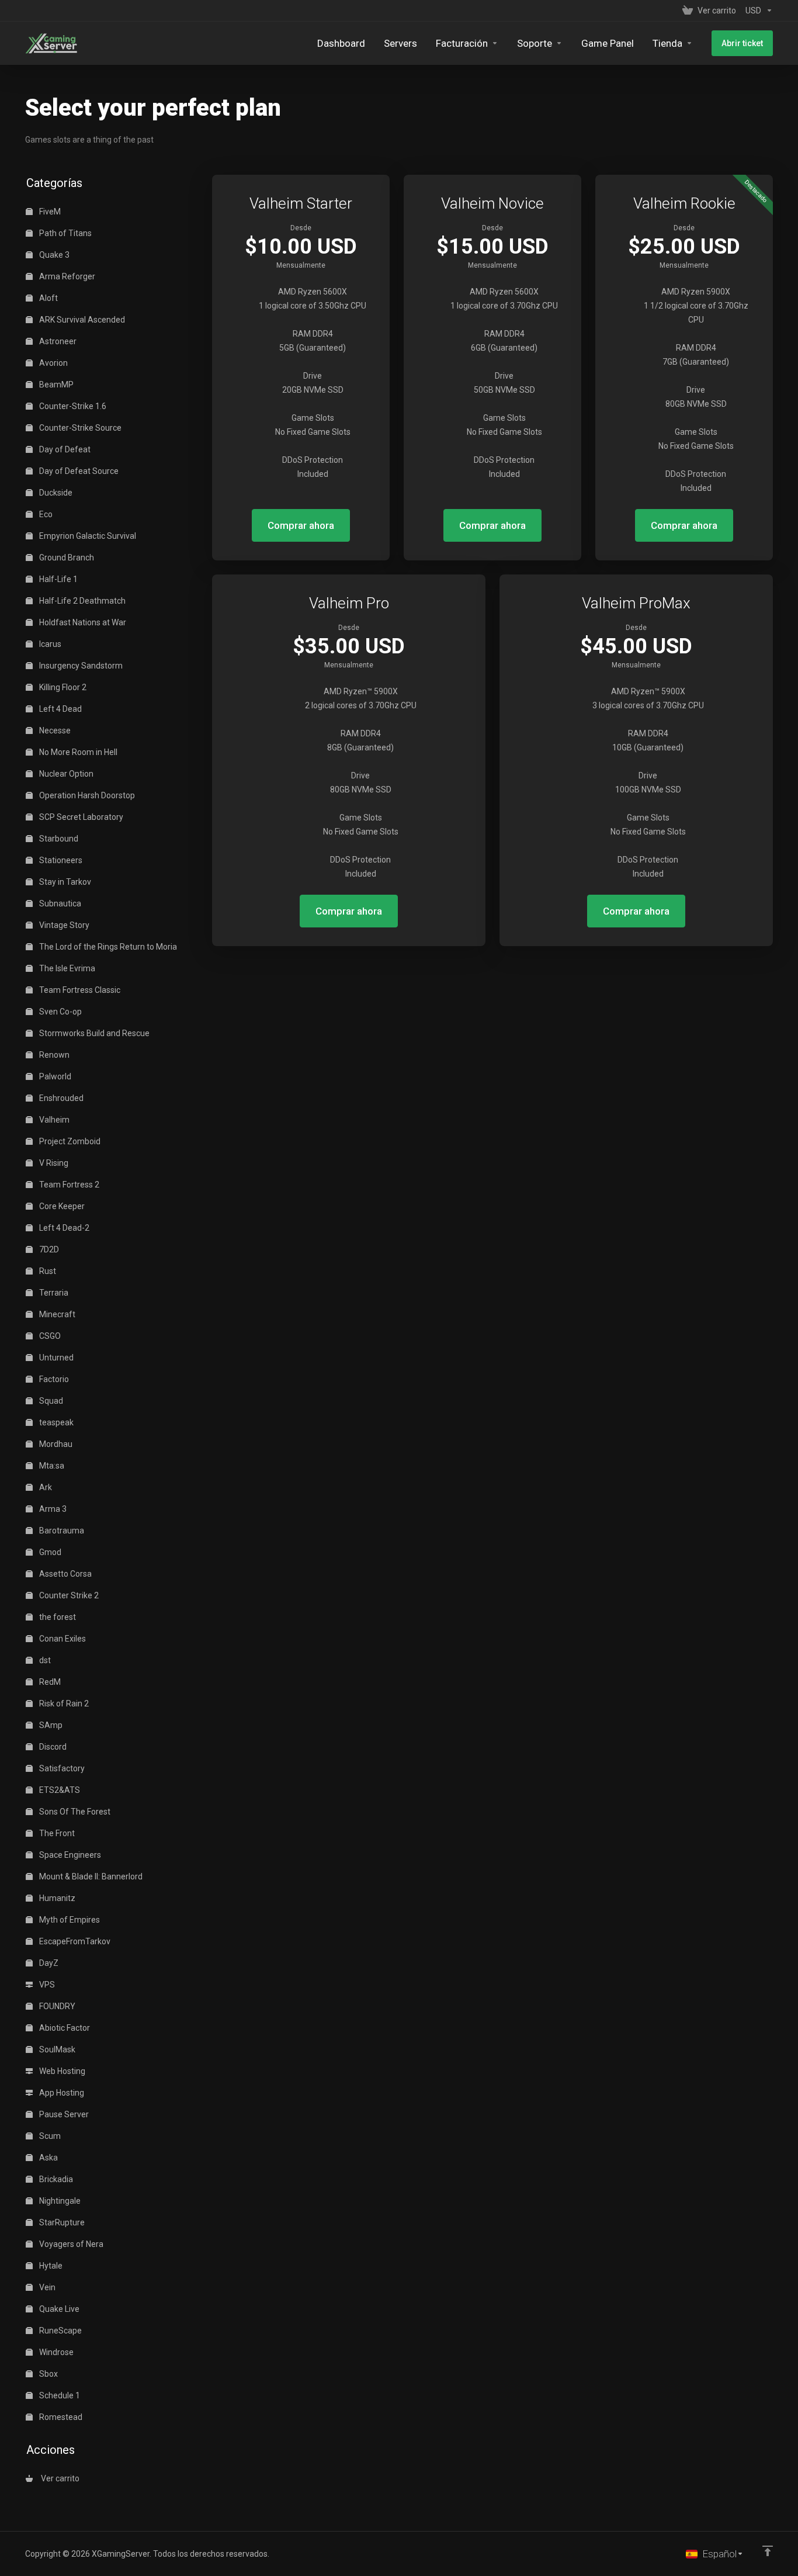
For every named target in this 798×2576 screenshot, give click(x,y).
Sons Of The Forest (74, 1812)
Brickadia (55, 2179)
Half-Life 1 (58, 579)
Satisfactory (61, 1768)
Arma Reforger (66, 276)
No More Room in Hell (77, 752)
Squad (50, 1401)
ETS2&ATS (59, 1790)
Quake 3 (53, 255)
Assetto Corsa (65, 1574)
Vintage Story (63, 925)
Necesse (54, 730)
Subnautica (59, 903)
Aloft (48, 298)
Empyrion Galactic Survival (87, 536)
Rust (47, 1271)
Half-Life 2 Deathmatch (81, 601)
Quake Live (58, 2309)
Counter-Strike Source (79, 428)
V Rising (53, 1163)
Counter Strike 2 (68, 1595)
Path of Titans (65, 233)
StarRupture (61, 2222)
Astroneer (57, 341)
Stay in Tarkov (64, 882)
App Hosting (61, 2093)
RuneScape (60, 2331)
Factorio (53, 1379)
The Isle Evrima (66, 968)
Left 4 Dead (60, 709)
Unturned (55, 1358)
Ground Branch (66, 558)
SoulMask (56, 2049)
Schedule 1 (59, 2395)
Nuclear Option (65, 774)
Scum (49, 2136)
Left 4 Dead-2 (63, 1228)
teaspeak (55, 1422)
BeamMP (55, 385)
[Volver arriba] (768, 2551)
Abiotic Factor (64, 2028)
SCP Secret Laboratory (80, 817)
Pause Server (63, 2114)
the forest (57, 1617)
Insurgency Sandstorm (80, 666)
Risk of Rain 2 (63, 1704)
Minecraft (56, 1314)
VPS (46, 1985)
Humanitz (56, 1898)
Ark (45, 1487)
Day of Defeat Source (78, 471)
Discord (52, 1747)
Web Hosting (61, 2071)
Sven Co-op (60, 1012)
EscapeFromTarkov (74, 1941)
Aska (48, 2158)
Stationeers (60, 860)
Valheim (53, 1120)
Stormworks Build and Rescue (93, 1033)
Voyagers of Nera (70, 2244)
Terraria (53, 1293)
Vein (46, 2287)
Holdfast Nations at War (82, 622)
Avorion (53, 363)
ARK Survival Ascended (81, 320)
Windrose (55, 2352)
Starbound (58, 839)
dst (44, 1660)
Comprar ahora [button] (301, 525)
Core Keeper (61, 1206)
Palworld (54, 1076)
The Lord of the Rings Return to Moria (107, 947)
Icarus (49, 644)
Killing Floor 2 (62, 687)
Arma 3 (52, 1509)
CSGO (49, 1336)
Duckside (55, 493)
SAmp (50, 1725)
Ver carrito (58, 2478)
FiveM (49, 212)
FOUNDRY (56, 2006)
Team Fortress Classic (79, 990)
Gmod (49, 1552)
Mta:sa (51, 1466)
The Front (56, 1833)
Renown (53, 1055)
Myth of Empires (69, 1920)
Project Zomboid (69, 1141)
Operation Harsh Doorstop (86, 795)
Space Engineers (69, 1855)
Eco (45, 514)
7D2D (48, 1249)
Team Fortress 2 (68, 1185)
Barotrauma (61, 1531)
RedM (49, 1682)
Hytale (50, 2266)
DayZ (48, 1963)
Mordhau (55, 1444)
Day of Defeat (64, 449)
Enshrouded (60, 1098)
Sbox (48, 2374)
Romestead (60, 2417)
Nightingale (59, 2201)
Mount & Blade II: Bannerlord (90, 1876)
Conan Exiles (62, 1639)
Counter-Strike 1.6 (72, 406)
